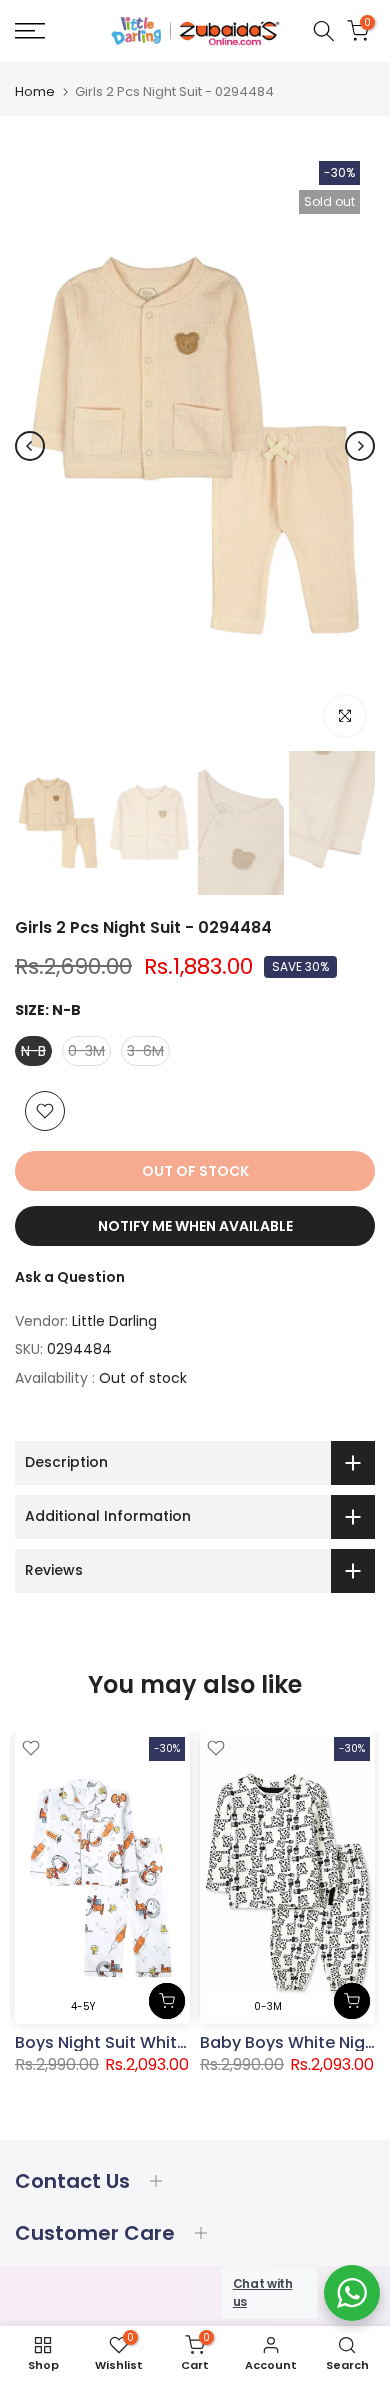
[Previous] (30, 446)
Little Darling (114, 1321)
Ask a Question (70, 1277)
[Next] (360, 446)
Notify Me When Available (195, 1226)
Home (35, 91)
